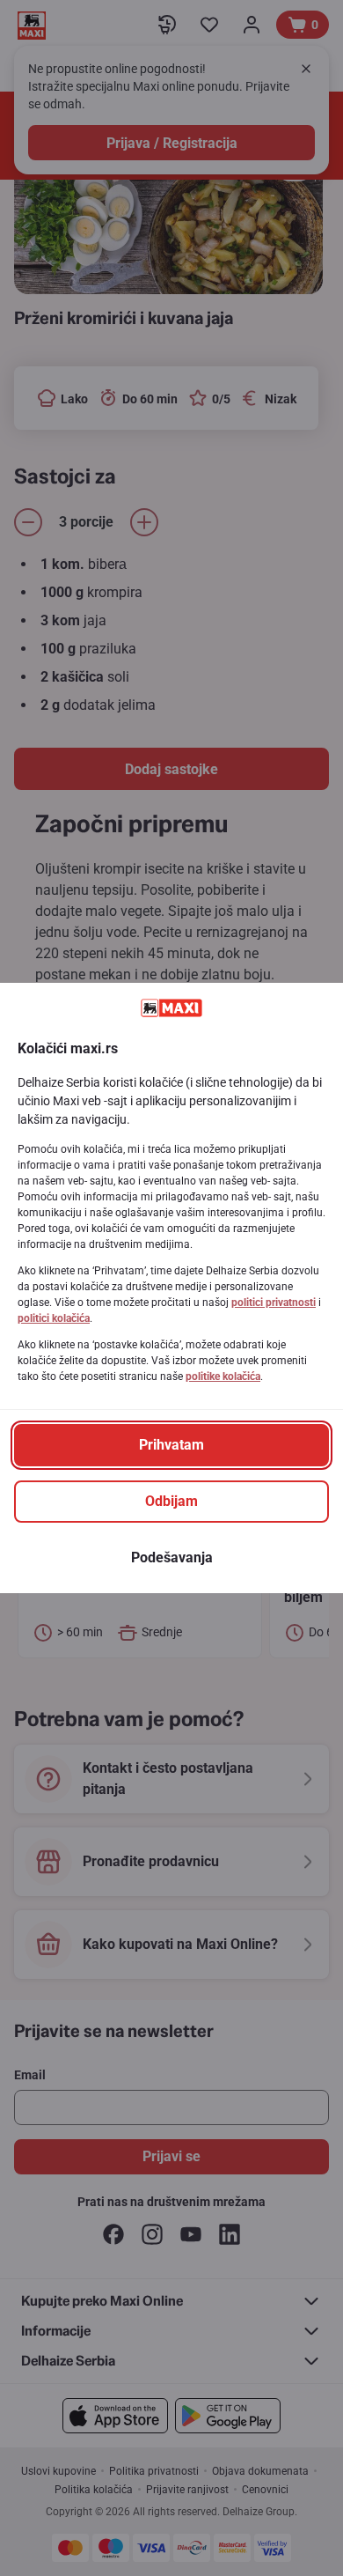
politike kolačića (223, 1377)
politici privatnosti (274, 1303)
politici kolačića (54, 1318)
